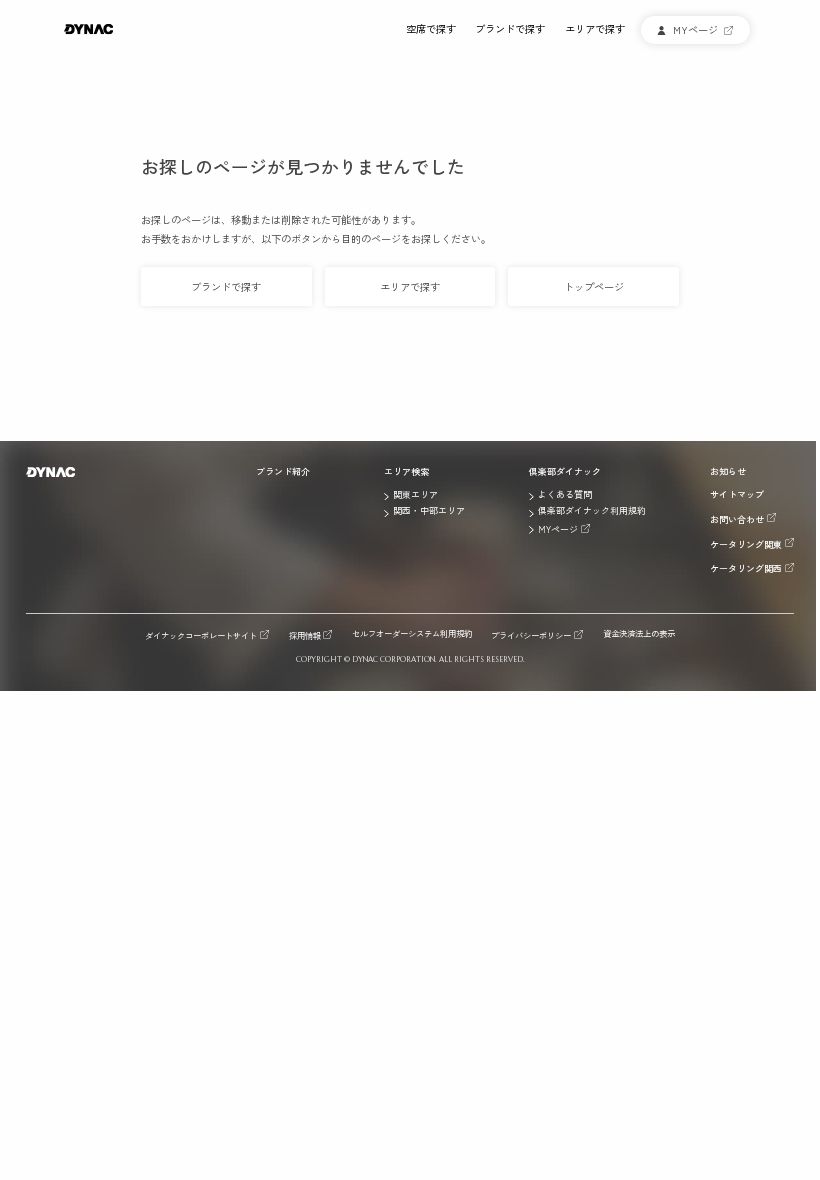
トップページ (594, 286)
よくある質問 (565, 495)
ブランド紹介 (283, 472)
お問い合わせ (737, 519)
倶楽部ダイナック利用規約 (592, 511)
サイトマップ (737, 495)
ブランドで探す (510, 29)
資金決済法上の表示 (639, 634)
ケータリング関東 (746, 544)
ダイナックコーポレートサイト (201, 634)
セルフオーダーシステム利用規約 (412, 634)
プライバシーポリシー (531, 634)
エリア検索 (406, 472)
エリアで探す (595, 29)
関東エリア (415, 495)
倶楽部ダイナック (565, 472)
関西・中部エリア (429, 511)
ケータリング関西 (746, 568)
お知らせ (728, 472)
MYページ (558, 529)
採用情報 (305, 634)
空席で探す (431, 29)
